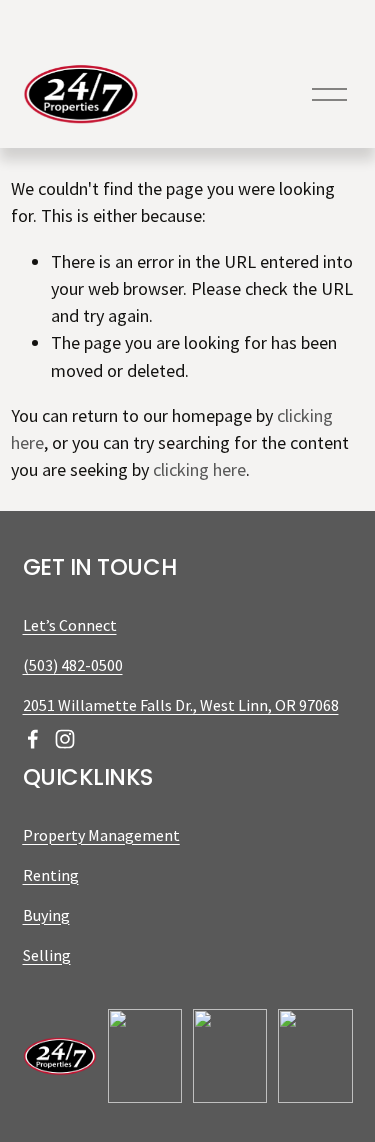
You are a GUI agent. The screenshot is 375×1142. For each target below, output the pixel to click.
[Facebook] (33, 739)
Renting (51, 875)
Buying (46, 915)
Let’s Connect (70, 625)
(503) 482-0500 (73, 665)
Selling (47, 955)
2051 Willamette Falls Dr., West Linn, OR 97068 (181, 705)
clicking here (199, 469)
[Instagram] (65, 739)
